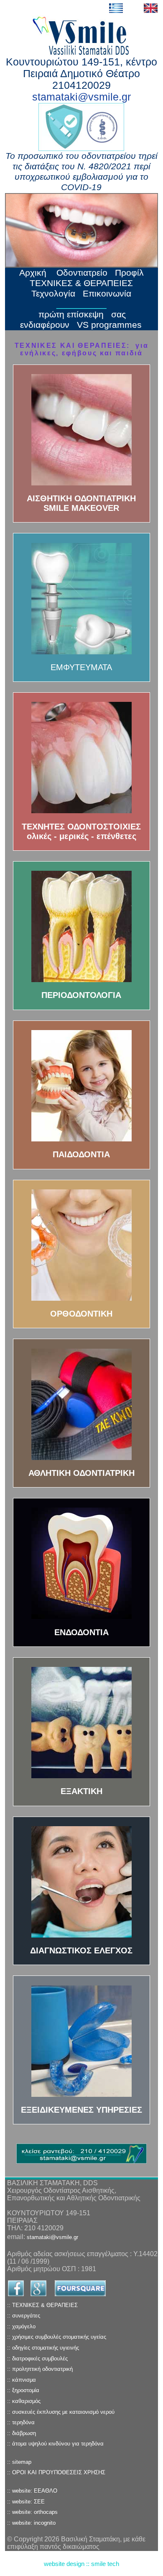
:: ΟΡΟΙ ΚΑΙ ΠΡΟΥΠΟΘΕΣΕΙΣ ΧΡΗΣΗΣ (56, 2472)
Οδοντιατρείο (82, 273)
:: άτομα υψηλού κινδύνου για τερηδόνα (55, 2444)
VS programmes (109, 325)
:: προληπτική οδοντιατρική (40, 2369)
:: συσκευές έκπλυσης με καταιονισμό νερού (61, 2412)
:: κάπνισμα (22, 2380)
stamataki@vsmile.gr (81, 97)
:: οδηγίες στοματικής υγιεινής (43, 2348)
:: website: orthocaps (32, 2512)
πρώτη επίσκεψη (71, 314)
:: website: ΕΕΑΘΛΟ (32, 2491)
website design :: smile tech (81, 2564)
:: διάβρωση (22, 2433)
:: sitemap (19, 2462)
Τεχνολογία (53, 294)
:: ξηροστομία (23, 2390)
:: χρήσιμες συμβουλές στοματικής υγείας (57, 2337)
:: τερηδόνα (21, 2422)
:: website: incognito (31, 2523)
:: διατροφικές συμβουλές (37, 2359)
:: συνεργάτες (24, 2316)
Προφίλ (129, 273)
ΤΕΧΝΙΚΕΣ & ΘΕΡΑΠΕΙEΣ (81, 283)
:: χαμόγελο (21, 2326)
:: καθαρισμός (24, 2401)
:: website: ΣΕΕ (26, 2502)
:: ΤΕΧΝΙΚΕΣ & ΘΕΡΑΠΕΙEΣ (42, 2305)
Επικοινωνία (107, 294)
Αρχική (34, 273)
